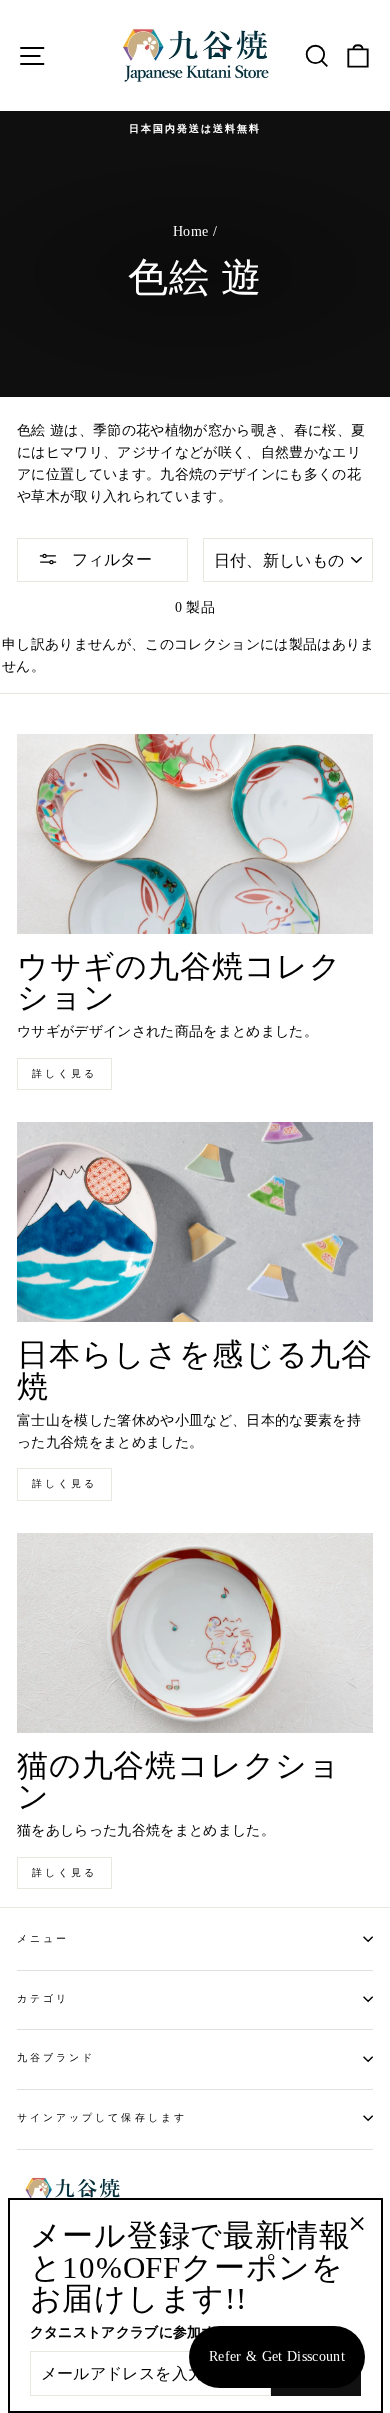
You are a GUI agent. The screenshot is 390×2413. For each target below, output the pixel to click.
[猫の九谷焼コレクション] (195, 1633)
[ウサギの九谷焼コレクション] (195, 834)
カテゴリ (43, 1998)
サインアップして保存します (102, 2117)
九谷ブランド (56, 2057)
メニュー (43, 1938)
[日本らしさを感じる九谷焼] (195, 1222)
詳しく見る (64, 1073)
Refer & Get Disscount (277, 2356)
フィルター (110, 559)
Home (190, 231)
